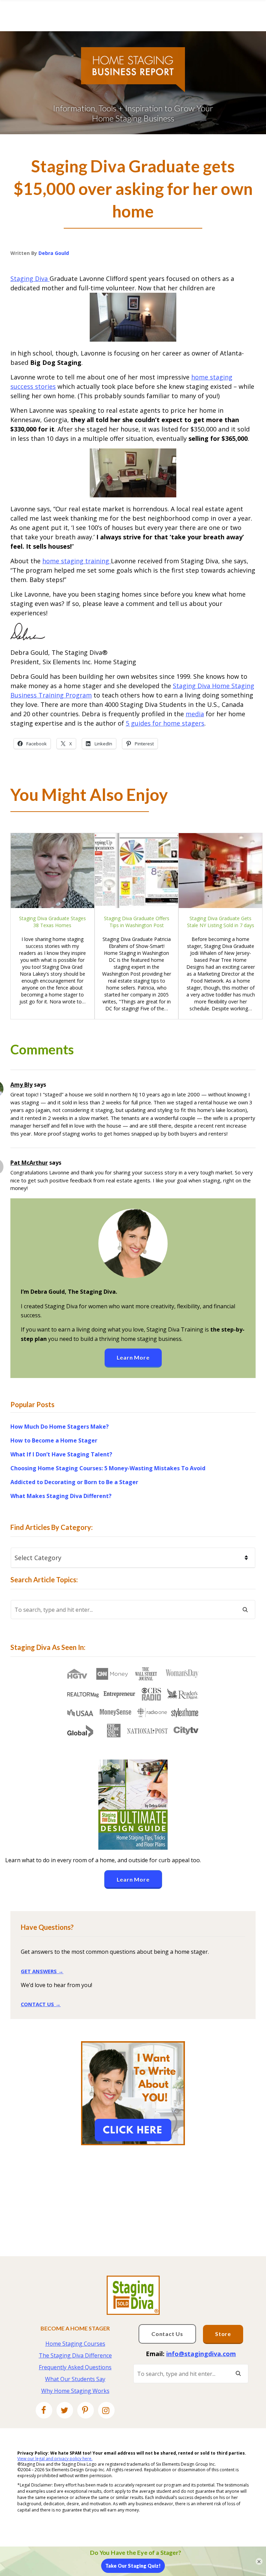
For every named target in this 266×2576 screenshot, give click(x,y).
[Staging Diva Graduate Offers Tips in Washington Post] (137, 871)
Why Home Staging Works (75, 2391)
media (195, 714)
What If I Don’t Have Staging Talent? (61, 1454)
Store (223, 2334)
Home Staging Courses (75, 2344)
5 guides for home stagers (165, 723)
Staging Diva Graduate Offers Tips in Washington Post (137, 922)
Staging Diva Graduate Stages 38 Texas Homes (52, 922)
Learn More (133, 1357)
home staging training (77, 561)
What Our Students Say (75, 2379)
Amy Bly (21, 1085)
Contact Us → (41, 2004)
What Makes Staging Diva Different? (61, 1496)
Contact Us (167, 2334)
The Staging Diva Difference (75, 2355)
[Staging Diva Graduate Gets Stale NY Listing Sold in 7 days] (220, 871)
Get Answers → (42, 1971)
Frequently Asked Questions (75, 2367)
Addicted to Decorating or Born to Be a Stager (74, 1482)
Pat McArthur (29, 1163)
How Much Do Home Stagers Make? (60, 1427)
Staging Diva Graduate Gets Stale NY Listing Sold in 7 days (221, 922)
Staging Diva (30, 279)
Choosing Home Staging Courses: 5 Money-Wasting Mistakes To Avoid (108, 1468)
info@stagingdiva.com (201, 2354)
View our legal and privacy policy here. (55, 2459)
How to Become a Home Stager (54, 1440)
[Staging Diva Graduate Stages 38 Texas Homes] (52, 871)
